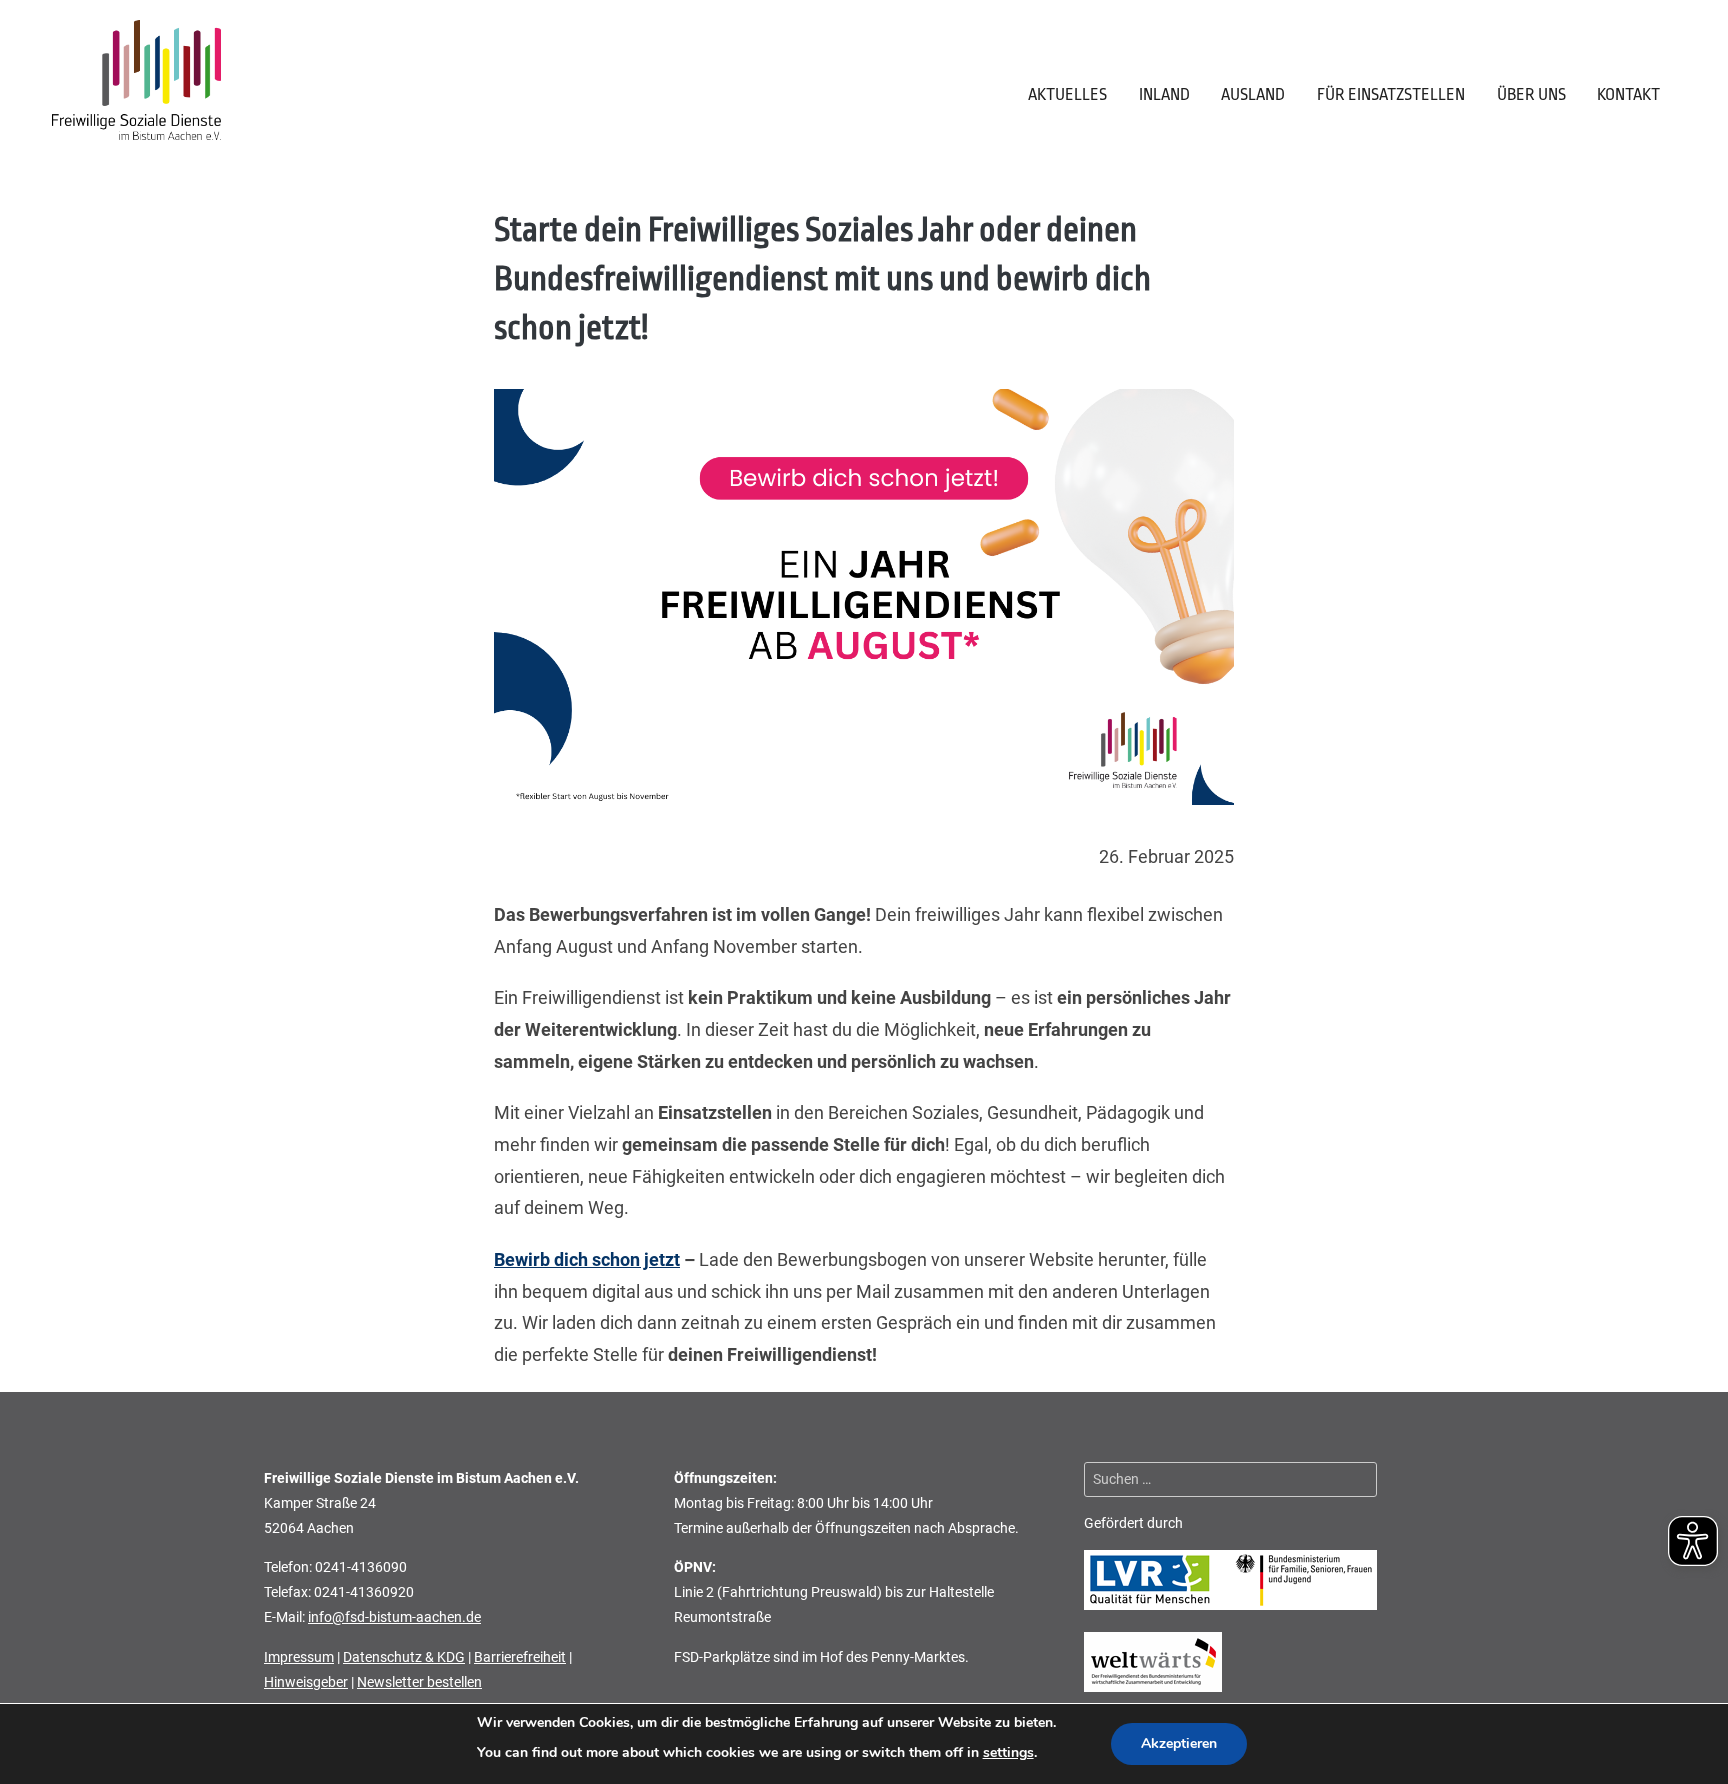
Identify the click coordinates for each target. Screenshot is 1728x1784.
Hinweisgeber (306, 1682)
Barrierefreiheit (520, 1657)
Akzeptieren (1179, 1743)
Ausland (1253, 94)
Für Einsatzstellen (1391, 94)
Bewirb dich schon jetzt (587, 1260)
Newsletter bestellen (419, 1682)
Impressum (299, 1657)
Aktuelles (1067, 94)
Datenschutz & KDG (404, 1657)
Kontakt (1628, 94)
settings (1008, 1752)
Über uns (1531, 94)
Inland (1164, 94)
